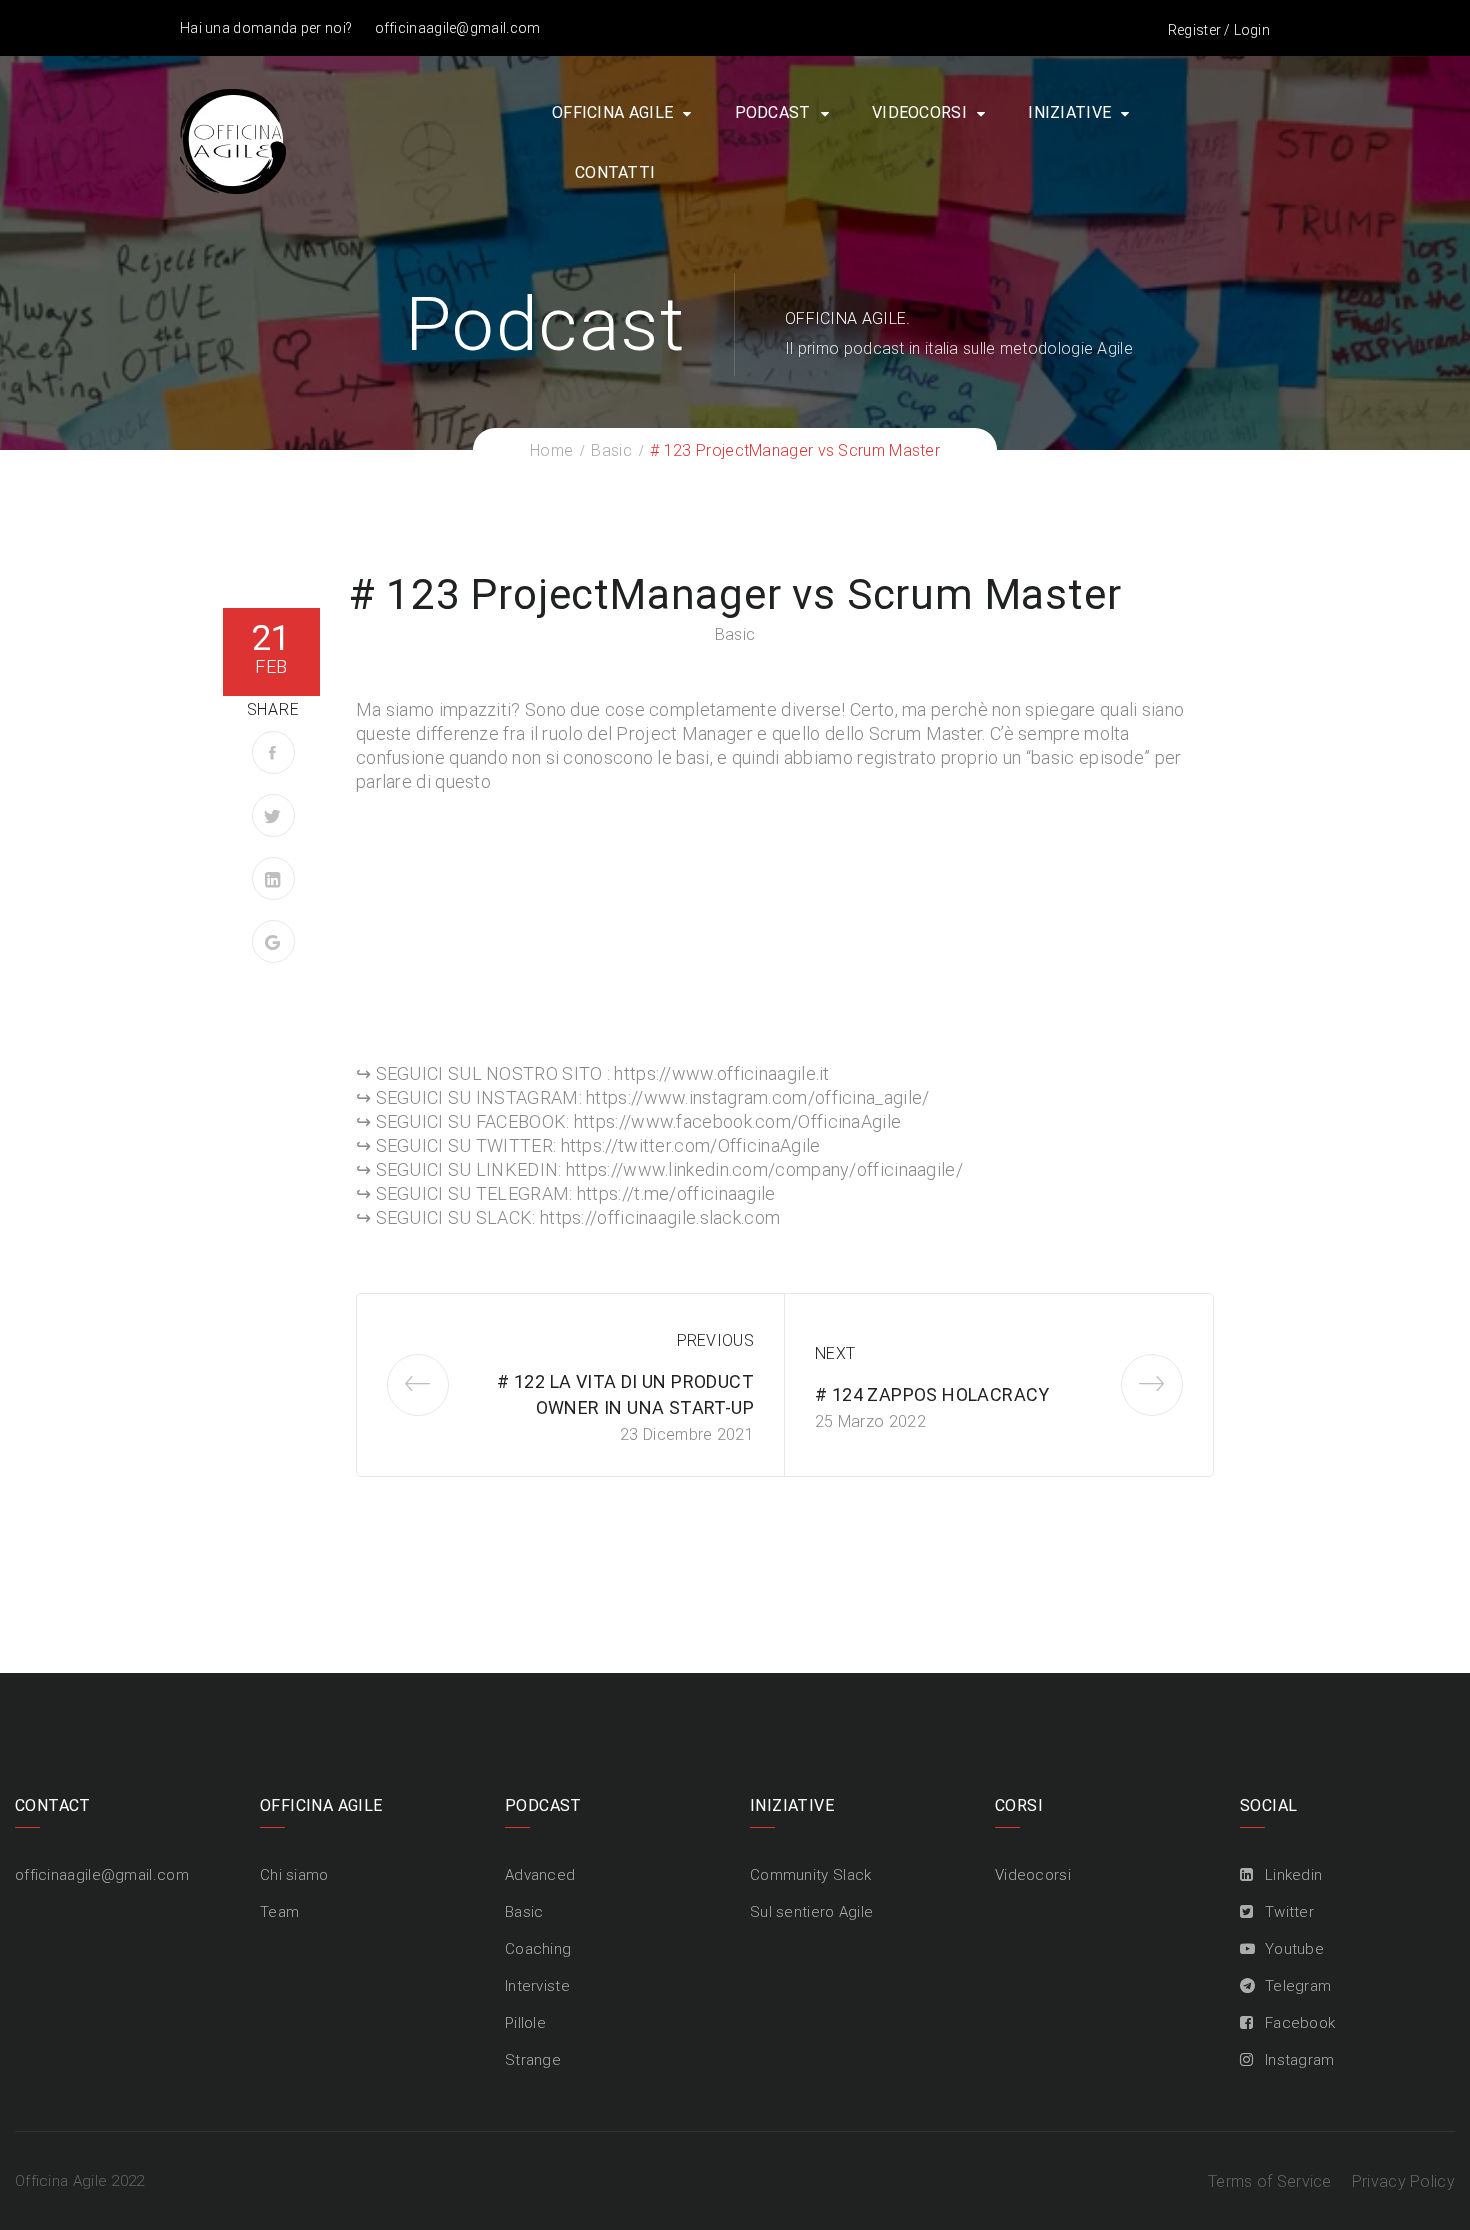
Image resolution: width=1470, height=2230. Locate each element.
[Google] (273, 941)
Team (279, 1912)
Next (835, 1353)
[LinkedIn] (273, 878)
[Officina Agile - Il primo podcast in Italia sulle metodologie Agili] (233, 139)
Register (1194, 30)
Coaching (538, 1949)
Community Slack (811, 1875)
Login (1252, 30)
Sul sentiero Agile (811, 1912)
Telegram (1298, 1986)
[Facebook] (273, 752)
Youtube (1294, 1949)
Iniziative (1069, 112)
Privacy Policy (1403, 2181)
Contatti (615, 172)
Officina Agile (612, 112)
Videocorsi (919, 112)
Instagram (1300, 2060)
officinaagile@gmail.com (458, 28)
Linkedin (1293, 1875)
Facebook (1300, 2023)
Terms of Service (1270, 2181)
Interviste (537, 1986)
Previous (715, 1340)
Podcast (773, 112)
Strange (533, 2060)
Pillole (525, 2023)
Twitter (1289, 1912)
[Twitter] (273, 815)
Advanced (540, 1875)
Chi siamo (294, 1875)
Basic (735, 634)
